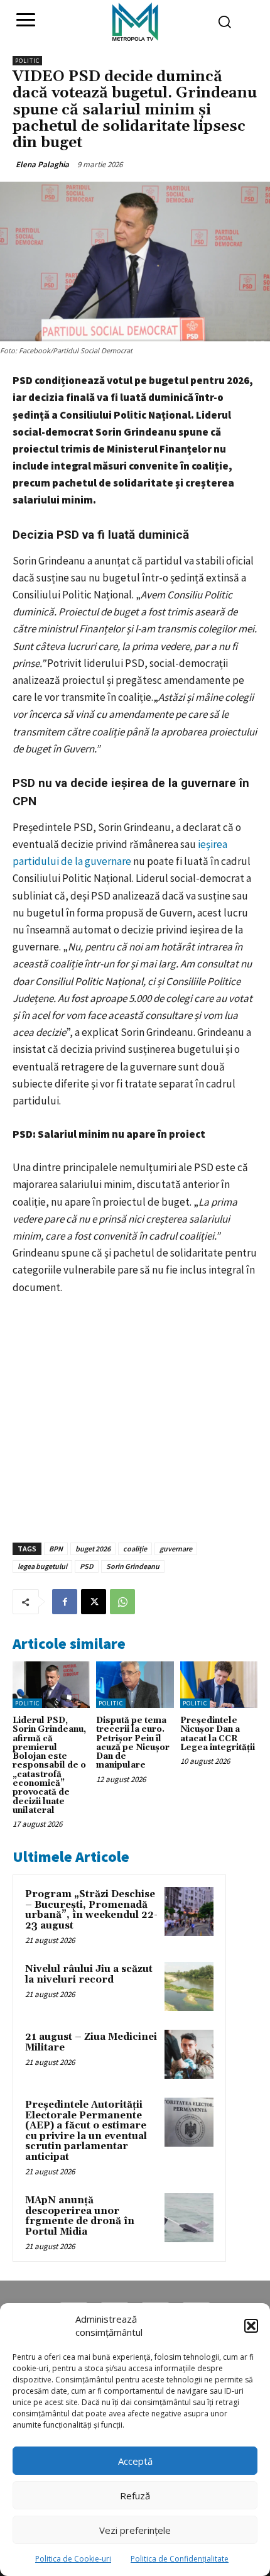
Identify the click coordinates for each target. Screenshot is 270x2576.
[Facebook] (65, 1602)
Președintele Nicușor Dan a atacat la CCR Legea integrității (218, 1734)
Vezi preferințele (135, 2530)
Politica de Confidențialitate (180, 2559)
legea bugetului (42, 1566)
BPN (56, 1549)
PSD (87, 1566)
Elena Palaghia (42, 164)
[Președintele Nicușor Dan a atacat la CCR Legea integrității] (219, 1685)
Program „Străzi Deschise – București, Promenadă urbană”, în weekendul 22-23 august (91, 1910)
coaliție (135, 1549)
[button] (251, 2326)
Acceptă (135, 2461)
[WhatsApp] (122, 1602)
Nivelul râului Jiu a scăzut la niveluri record (89, 1974)
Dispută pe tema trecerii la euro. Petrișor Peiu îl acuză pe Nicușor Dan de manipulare (133, 1743)
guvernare (176, 1549)
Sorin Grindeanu (133, 1566)
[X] (94, 1602)
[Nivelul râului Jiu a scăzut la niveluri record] (189, 1986)
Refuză (135, 2496)
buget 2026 (93, 1549)
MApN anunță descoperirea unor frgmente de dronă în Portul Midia (80, 2216)
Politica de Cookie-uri (73, 2559)
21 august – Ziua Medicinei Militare (91, 2042)
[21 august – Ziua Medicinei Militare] (189, 2054)
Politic (27, 61)
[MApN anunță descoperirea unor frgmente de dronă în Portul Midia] (189, 2218)
